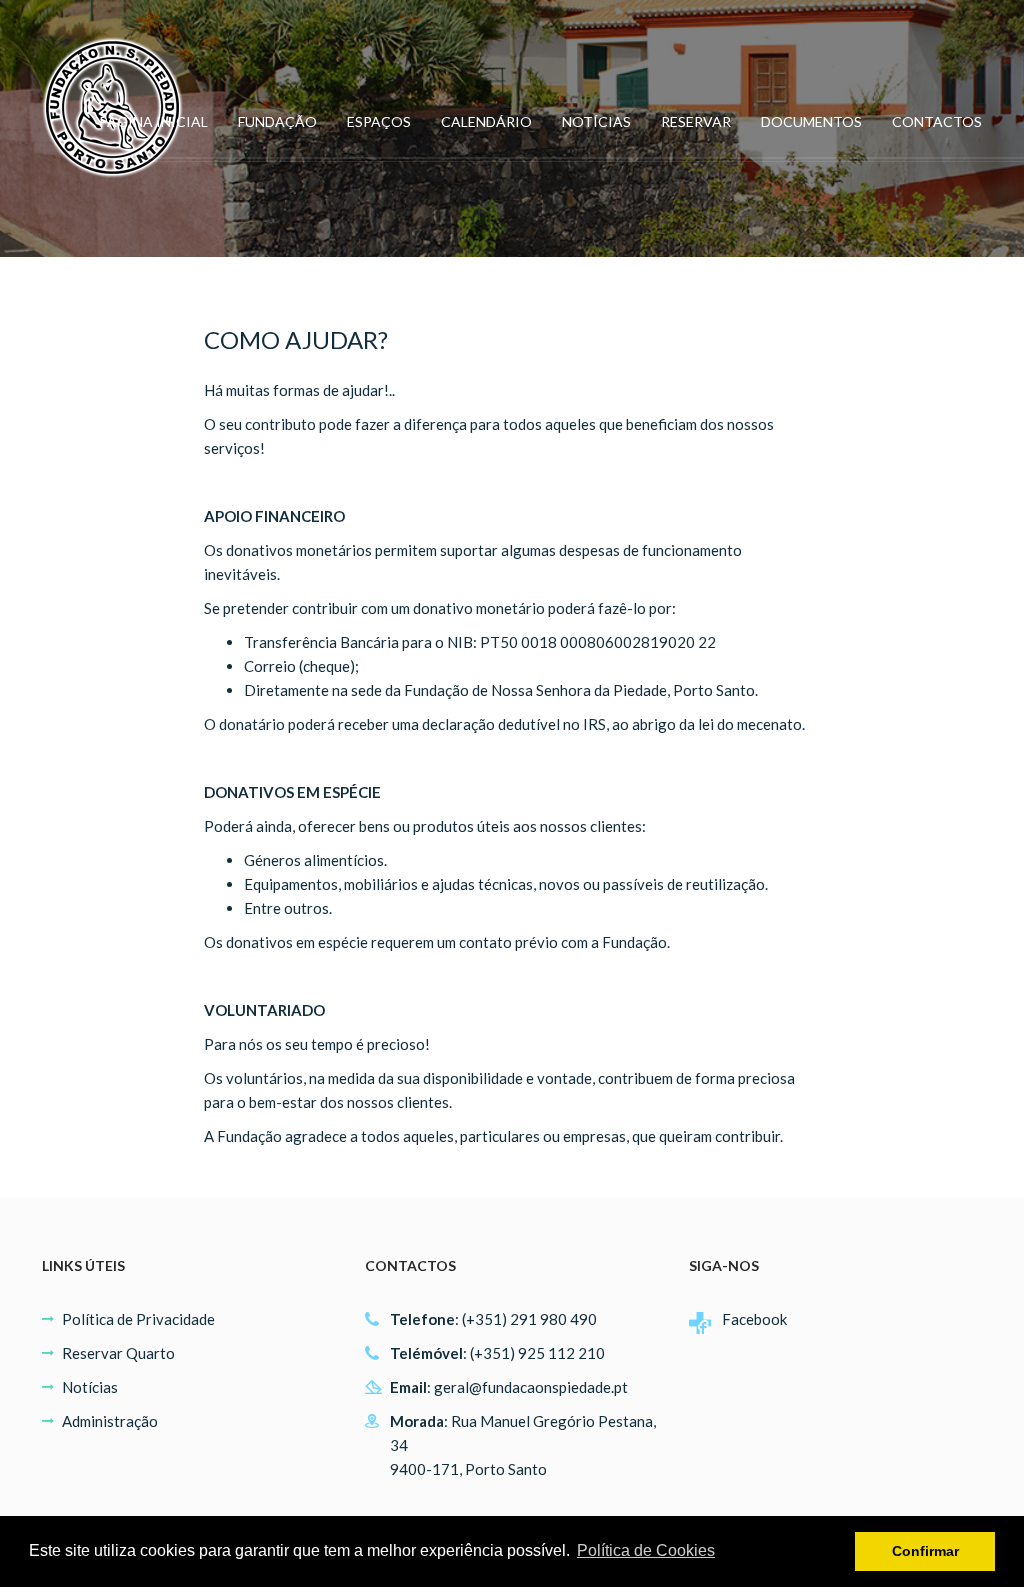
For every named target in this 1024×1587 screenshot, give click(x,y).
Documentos (811, 121)
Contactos (937, 121)
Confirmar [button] (925, 1551)
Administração (110, 1421)
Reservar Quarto (118, 1353)
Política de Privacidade (138, 1319)
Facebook (754, 1319)
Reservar (696, 121)
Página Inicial (153, 121)
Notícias (596, 121)
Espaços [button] (379, 121)
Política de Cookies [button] (646, 1550)
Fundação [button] (277, 121)
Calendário (486, 121)
